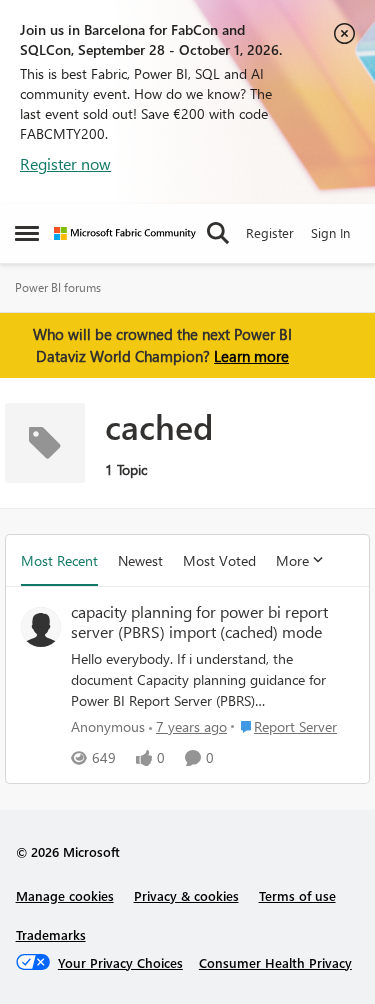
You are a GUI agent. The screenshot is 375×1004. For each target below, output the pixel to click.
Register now (65, 163)
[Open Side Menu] (27, 233)
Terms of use (297, 895)
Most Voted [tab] (219, 560)
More (292, 560)
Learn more (251, 356)
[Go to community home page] (125, 233)
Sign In (330, 232)
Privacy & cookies (186, 895)
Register (270, 232)
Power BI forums (58, 287)
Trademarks (51, 934)
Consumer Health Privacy (275, 962)
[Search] (218, 233)
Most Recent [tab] (59, 560)
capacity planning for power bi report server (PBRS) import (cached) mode (199, 622)
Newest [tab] (140, 560)
